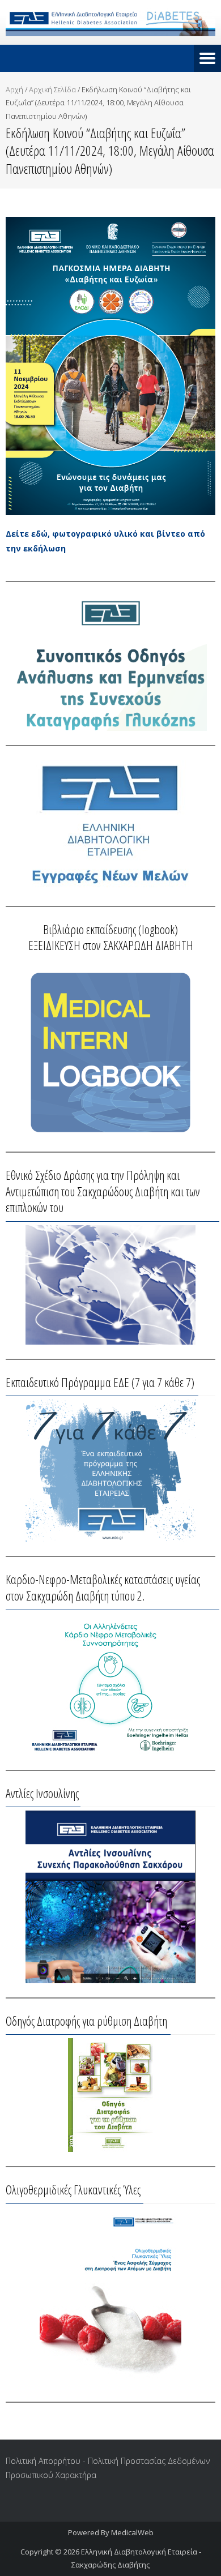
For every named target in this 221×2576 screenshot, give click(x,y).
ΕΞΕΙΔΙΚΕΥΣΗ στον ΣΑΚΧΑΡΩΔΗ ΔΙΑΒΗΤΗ (111, 945)
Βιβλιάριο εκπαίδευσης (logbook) (110, 929)
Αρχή (14, 89)
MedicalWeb (132, 2532)
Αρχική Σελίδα (52, 89)
